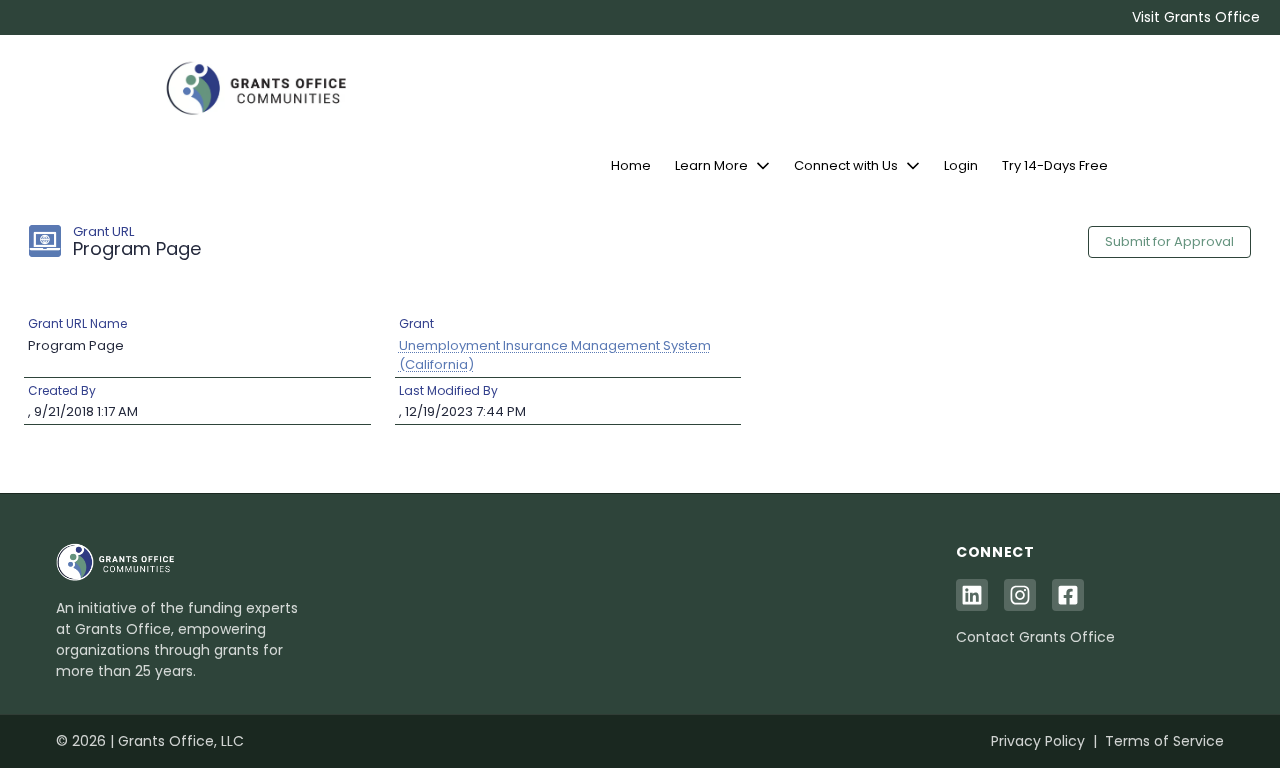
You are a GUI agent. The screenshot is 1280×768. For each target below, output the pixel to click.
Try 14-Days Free (1055, 165)
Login (961, 165)
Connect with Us (846, 165)
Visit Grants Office (1196, 17)
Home (631, 165)
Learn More (711, 165)
